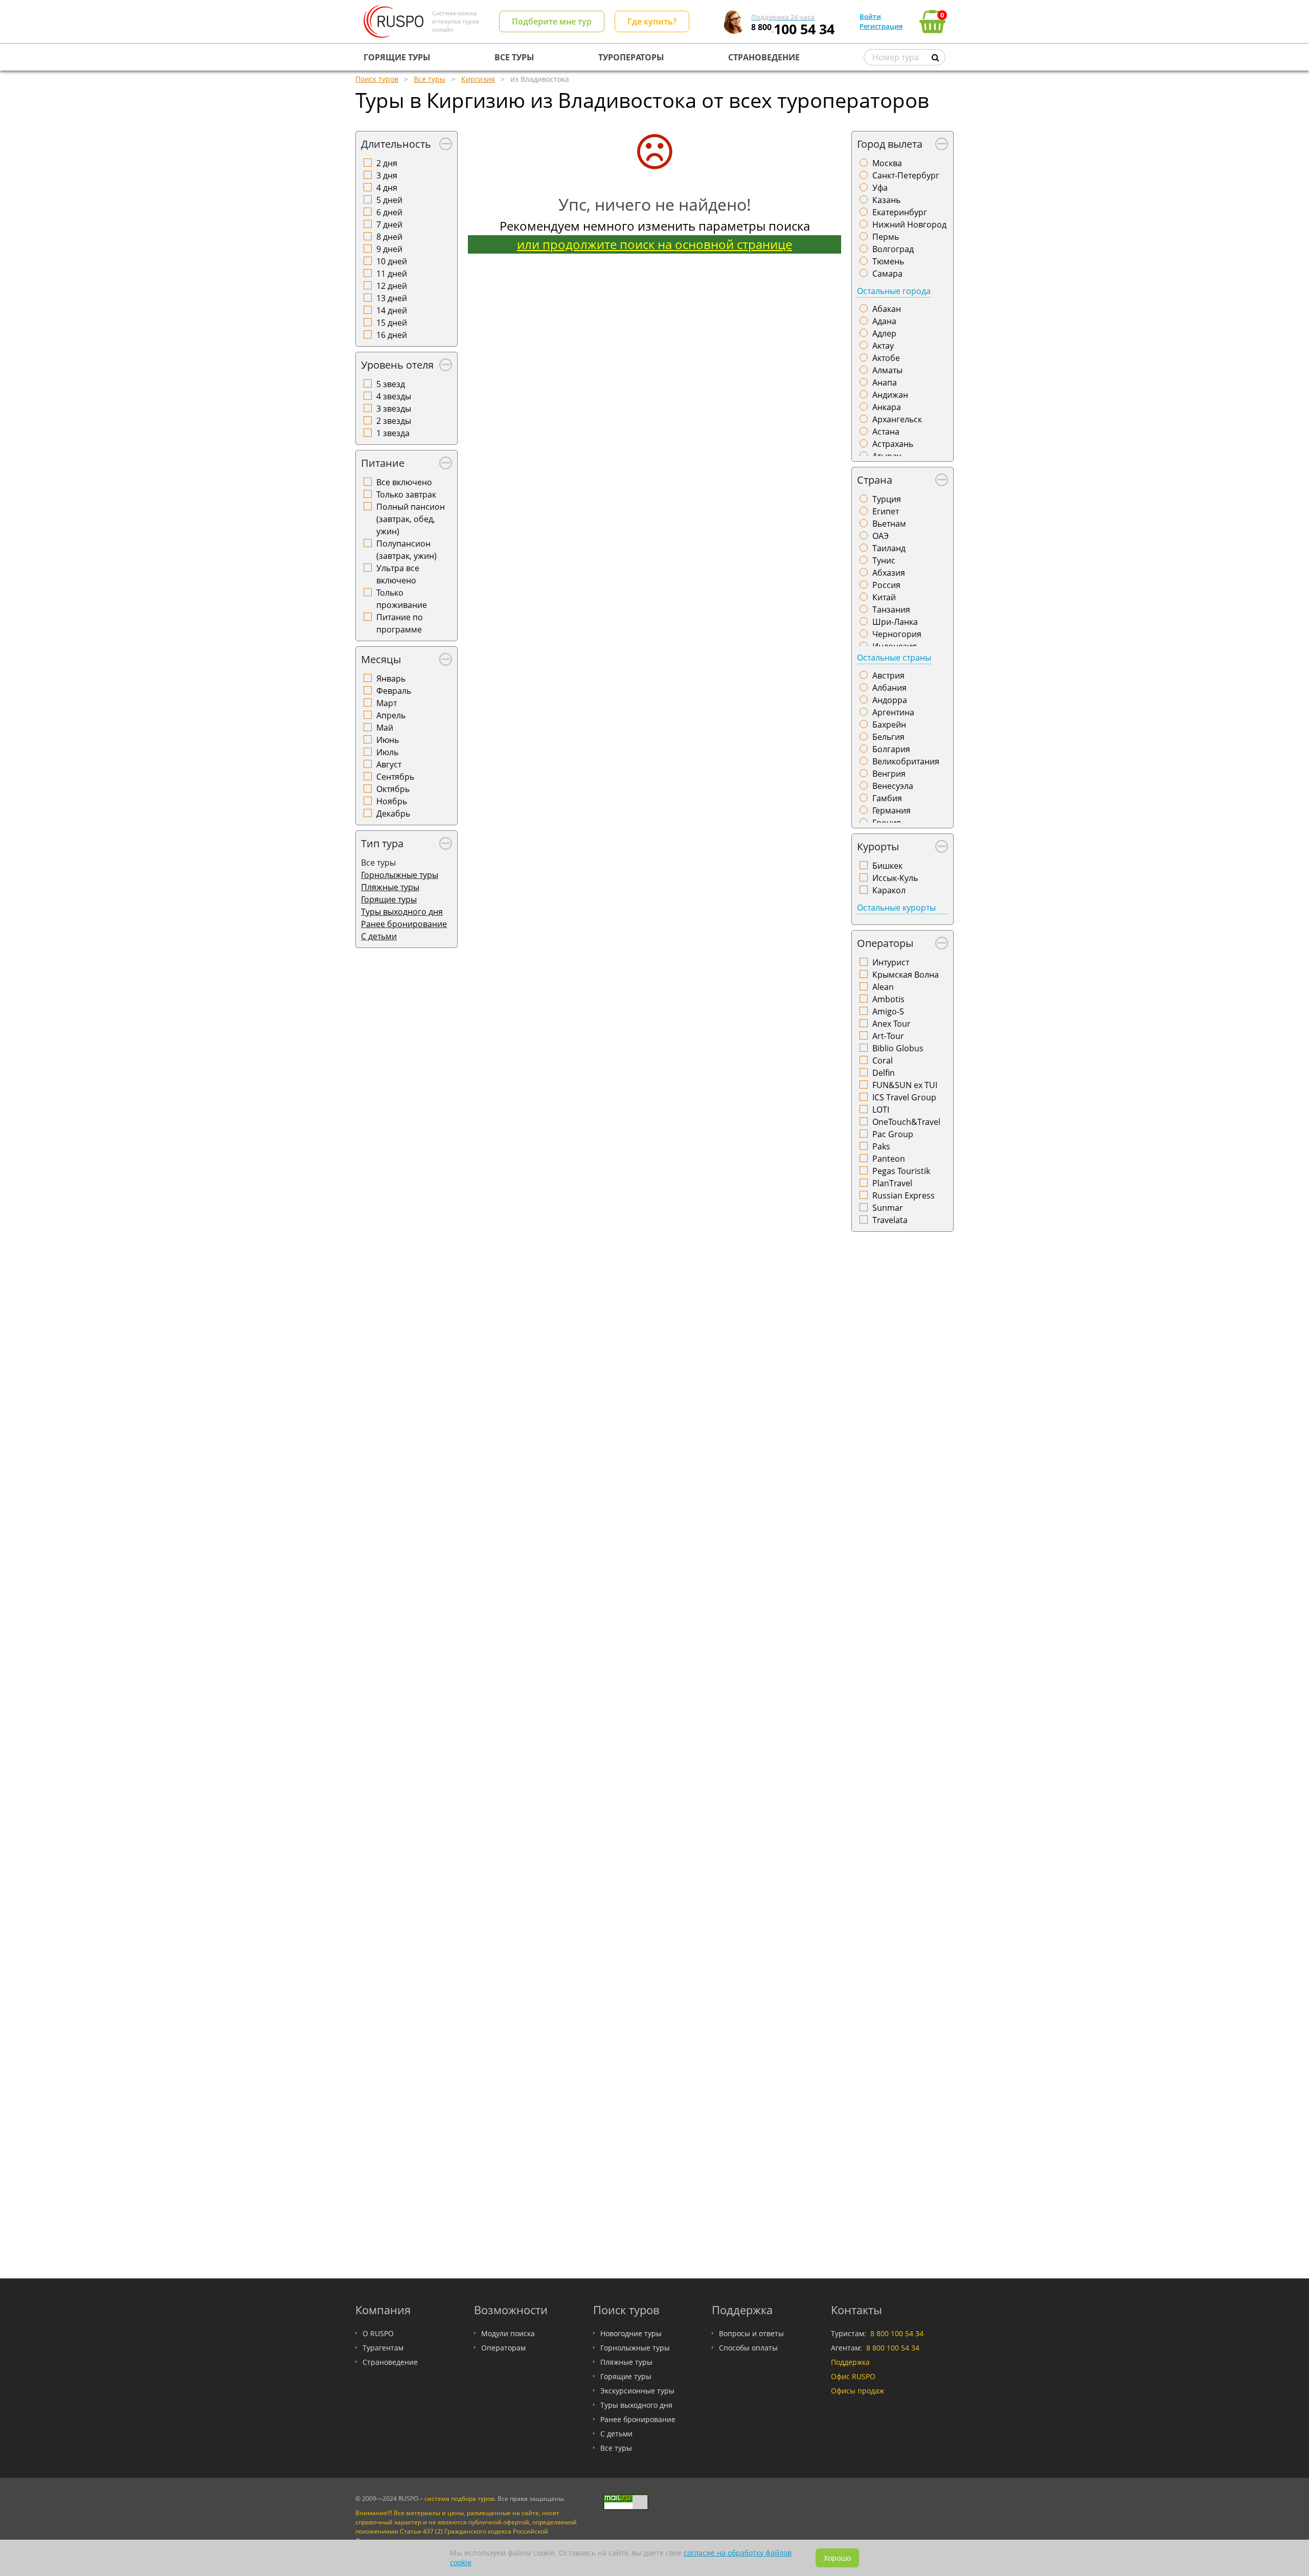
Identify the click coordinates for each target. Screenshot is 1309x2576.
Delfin (884, 1073)
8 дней (389, 237)
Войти (870, 16)
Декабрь (393, 814)
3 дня (387, 175)
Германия (892, 810)
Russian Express (904, 1195)
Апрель (391, 715)
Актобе (886, 358)
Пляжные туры (390, 887)
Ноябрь (392, 801)
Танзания (891, 609)
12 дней (392, 286)
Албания (889, 688)
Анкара (887, 407)
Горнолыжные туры (400, 875)
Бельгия (888, 737)
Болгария (891, 749)
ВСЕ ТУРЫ (514, 57)
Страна (875, 480)
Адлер (884, 333)
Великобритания (906, 761)
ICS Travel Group (904, 1097)
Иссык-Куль (895, 878)
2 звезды (394, 421)
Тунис (884, 560)
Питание (383, 463)
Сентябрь (395, 777)
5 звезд (391, 384)
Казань (886, 200)
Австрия (888, 675)
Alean (883, 987)
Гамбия (887, 798)
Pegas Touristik (901, 1171)
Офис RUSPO (853, 2376)
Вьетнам (889, 524)
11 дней (392, 274)
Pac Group (893, 1134)
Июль (387, 752)
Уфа (880, 188)
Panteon (889, 1159)
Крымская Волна (906, 975)
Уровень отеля (397, 365)
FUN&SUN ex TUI (905, 1085)
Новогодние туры (631, 2333)
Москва (887, 163)
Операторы (885, 943)
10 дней (392, 261)
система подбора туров (459, 2499)
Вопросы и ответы (751, 2333)
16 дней (392, 335)
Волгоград (893, 249)
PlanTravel (892, 1183)
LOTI (881, 1110)
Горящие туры (389, 899)
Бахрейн (889, 725)
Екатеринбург (900, 212)
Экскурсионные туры (637, 2391)
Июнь (388, 740)
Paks (881, 1146)
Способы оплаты (748, 2348)
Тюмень (888, 261)
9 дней (389, 249)
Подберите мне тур (552, 21)
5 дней (389, 200)
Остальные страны (894, 658)
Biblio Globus (898, 1048)
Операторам (503, 2348)
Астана (886, 432)
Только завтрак (406, 494)
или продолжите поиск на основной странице (654, 244)
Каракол (889, 890)
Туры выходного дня (402, 912)
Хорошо (837, 2558)
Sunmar (888, 1208)
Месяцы (381, 659)
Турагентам (383, 2348)
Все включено (404, 482)
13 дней (392, 298)
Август (389, 764)
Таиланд (889, 548)
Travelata (890, 1220)
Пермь (886, 237)
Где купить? (652, 21)
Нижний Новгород (909, 224)
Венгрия (889, 774)
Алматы (887, 370)
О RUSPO (378, 2333)
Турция (887, 499)
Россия (886, 585)
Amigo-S (888, 1011)
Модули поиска (508, 2333)
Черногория (897, 634)
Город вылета (890, 144)
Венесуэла (893, 786)
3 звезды (394, 409)
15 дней (392, 323)
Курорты (878, 846)
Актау (883, 346)
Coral (883, 1060)
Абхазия (889, 573)
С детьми (379, 936)
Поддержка (850, 2362)
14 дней (392, 310)
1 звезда (393, 433)
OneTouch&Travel (906, 1122)
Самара (887, 274)
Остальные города (894, 291)
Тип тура (382, 843)
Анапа (885, 382)
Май (385, 728)
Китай (884, 597)
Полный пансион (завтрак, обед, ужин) (411, 519)
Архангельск (897, 419)
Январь (391, 679)
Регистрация (881, 26)
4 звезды (394, 396)
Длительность (396, 144)
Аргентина (893, 712)
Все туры (616, 2448)
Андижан (890, 395)
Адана (884, 321)
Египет (886, 511)
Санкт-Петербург (906, 175)
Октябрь (393, 789)
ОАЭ (881, 536)
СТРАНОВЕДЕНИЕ (764, 57)
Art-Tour (888, 1036)
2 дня (387, 163)
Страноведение (390, 2362)
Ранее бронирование (404, 924)
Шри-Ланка (895, 622)
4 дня (387, 188)
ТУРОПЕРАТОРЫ (631, 57)
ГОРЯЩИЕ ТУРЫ (397, 57)
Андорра (890, 700)
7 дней (389, 224)
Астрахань (893, 444)
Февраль (394, 691)
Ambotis (888, 999)
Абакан (887, 309)
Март (387, 703)
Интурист (891, 962)
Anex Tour (892, 1024)
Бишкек (887, 866)
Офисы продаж (857, 2391)
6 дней (389, 212)
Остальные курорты (896, 908)
